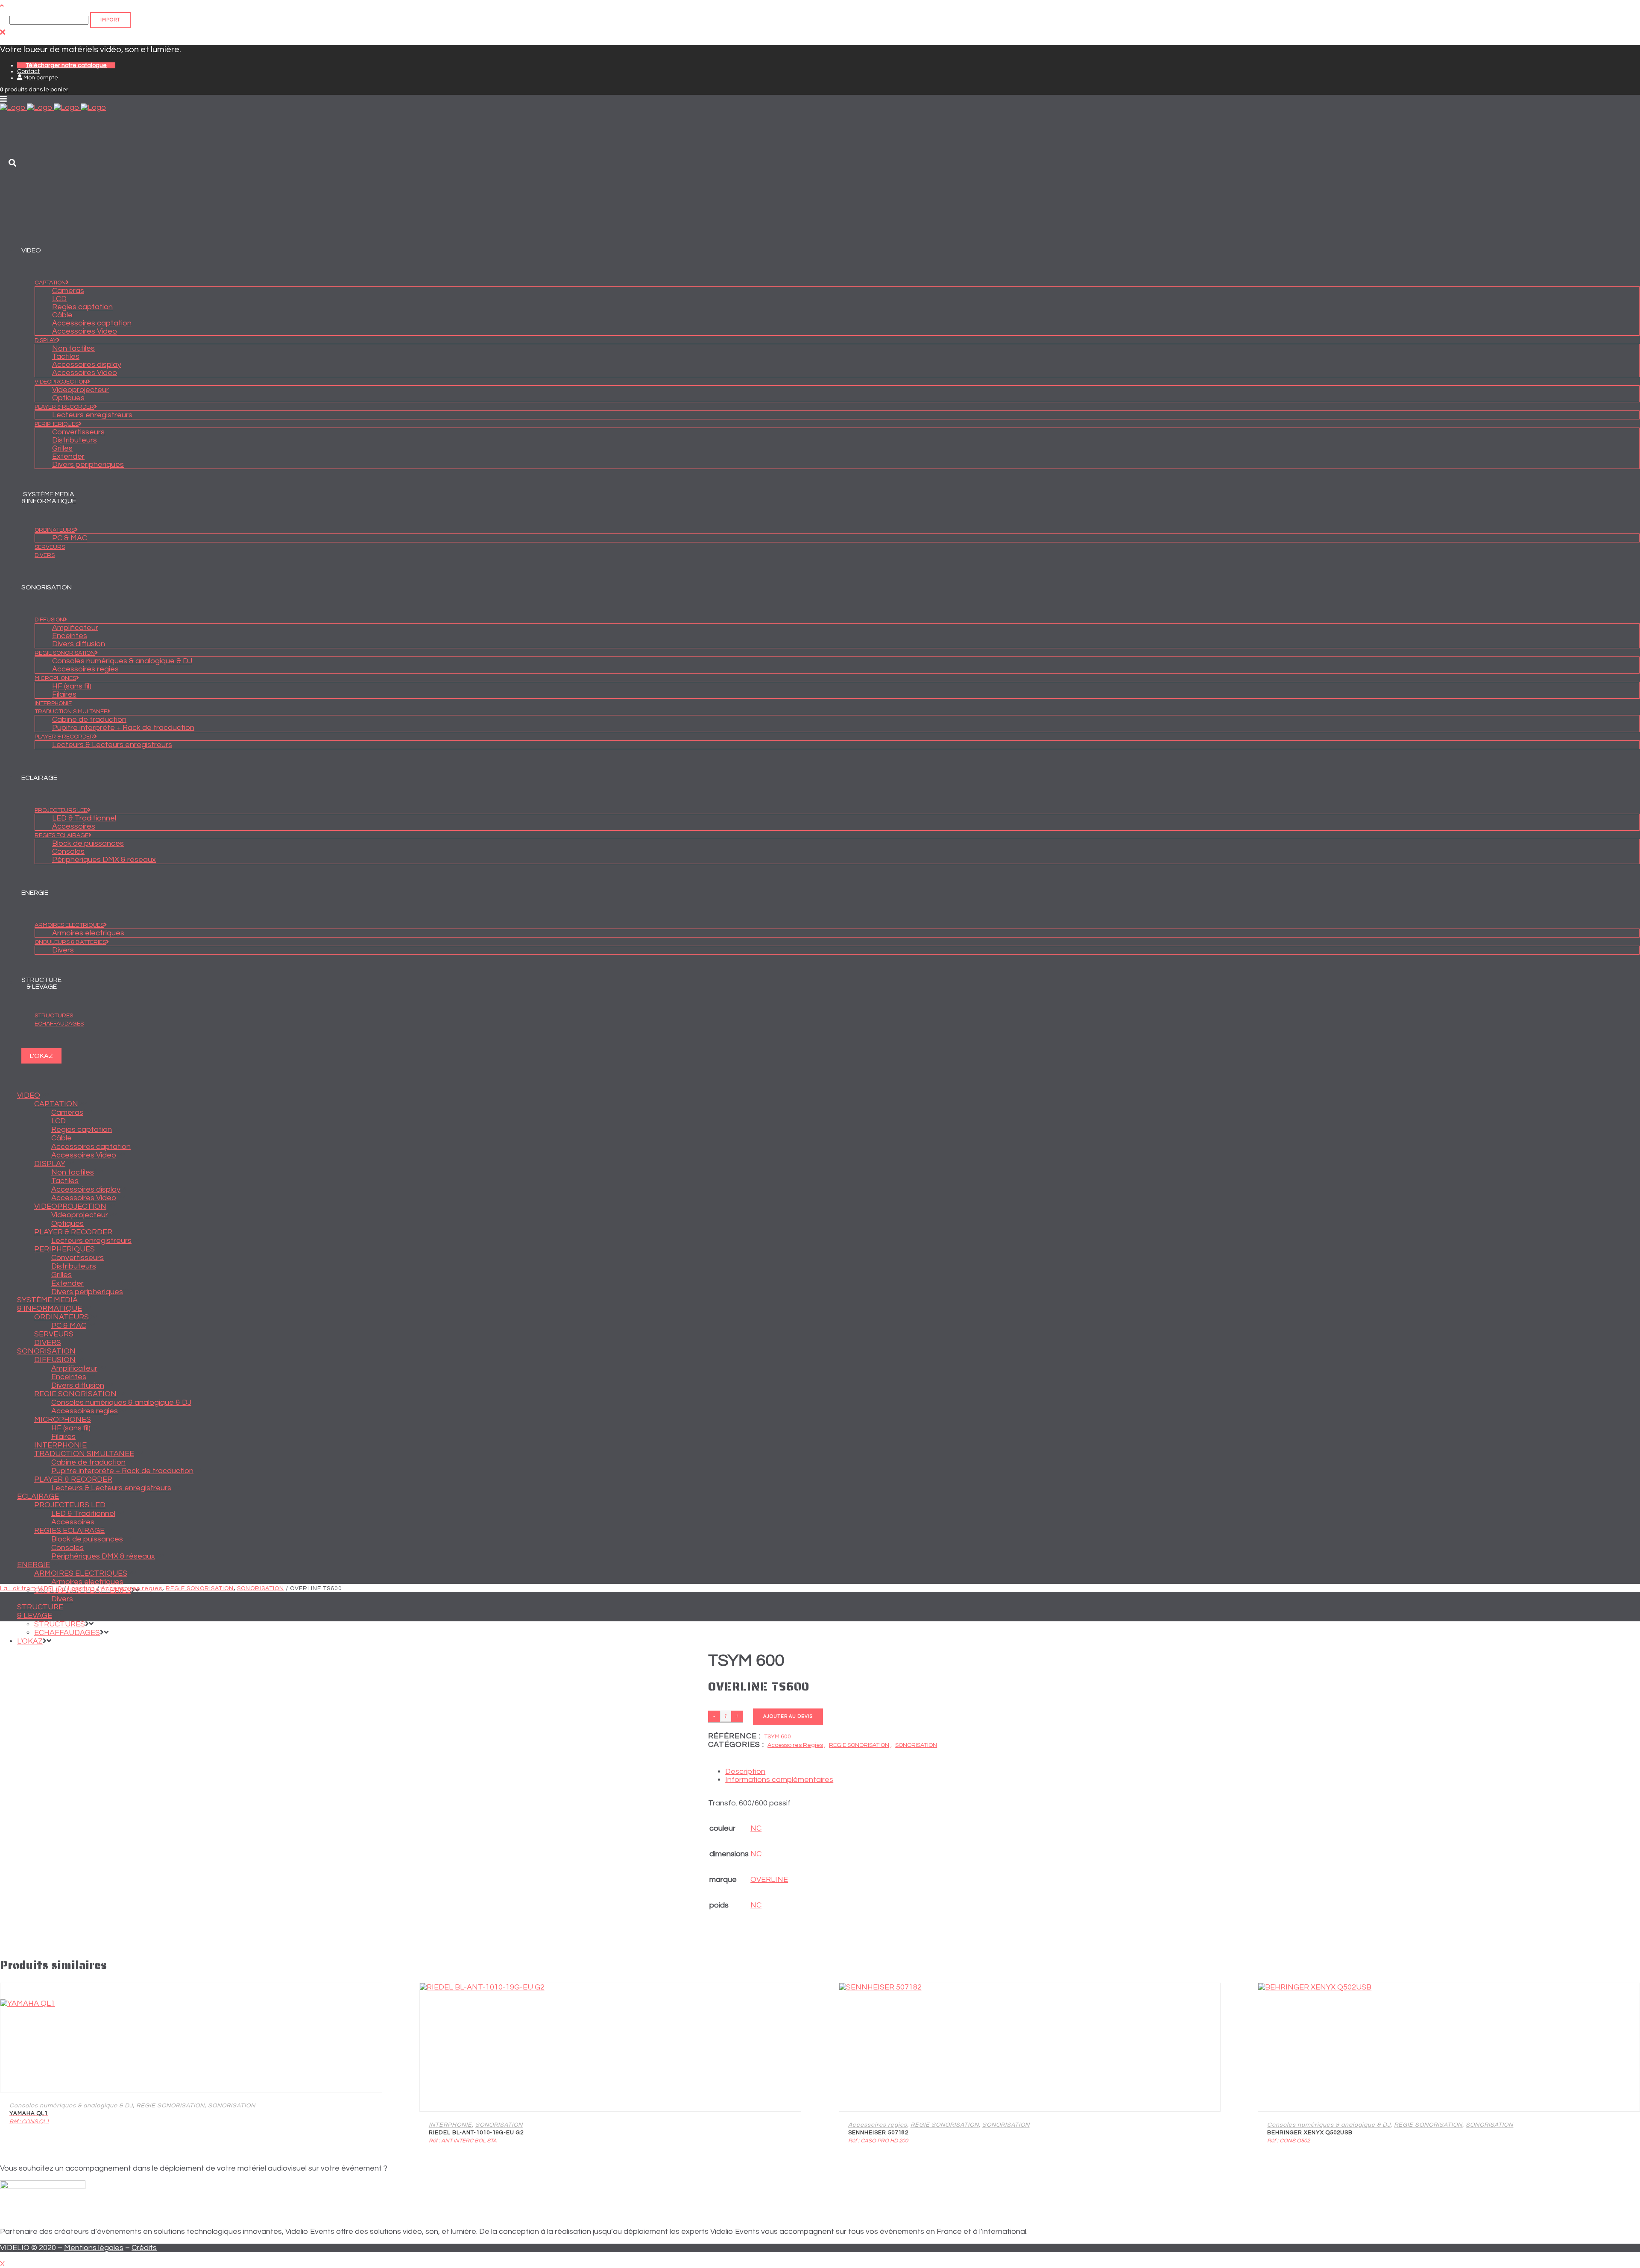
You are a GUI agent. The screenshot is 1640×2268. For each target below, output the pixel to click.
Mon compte (40, 78)
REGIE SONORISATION (200, 1588)
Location (82, 1588)
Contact (28, 71)
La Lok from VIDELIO (31, 1588)
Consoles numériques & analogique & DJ (71, 2106)
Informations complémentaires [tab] (779, 1780)
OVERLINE (769, 1880)
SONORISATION (261, 1588)
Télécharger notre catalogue (66, 65)
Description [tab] (745, 1771)
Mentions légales (94, 2248)
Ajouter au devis (788, 1716)
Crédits (144, 2248)
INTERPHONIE (450, 2125)
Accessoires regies (132, 1588)
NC (756, 1828)
